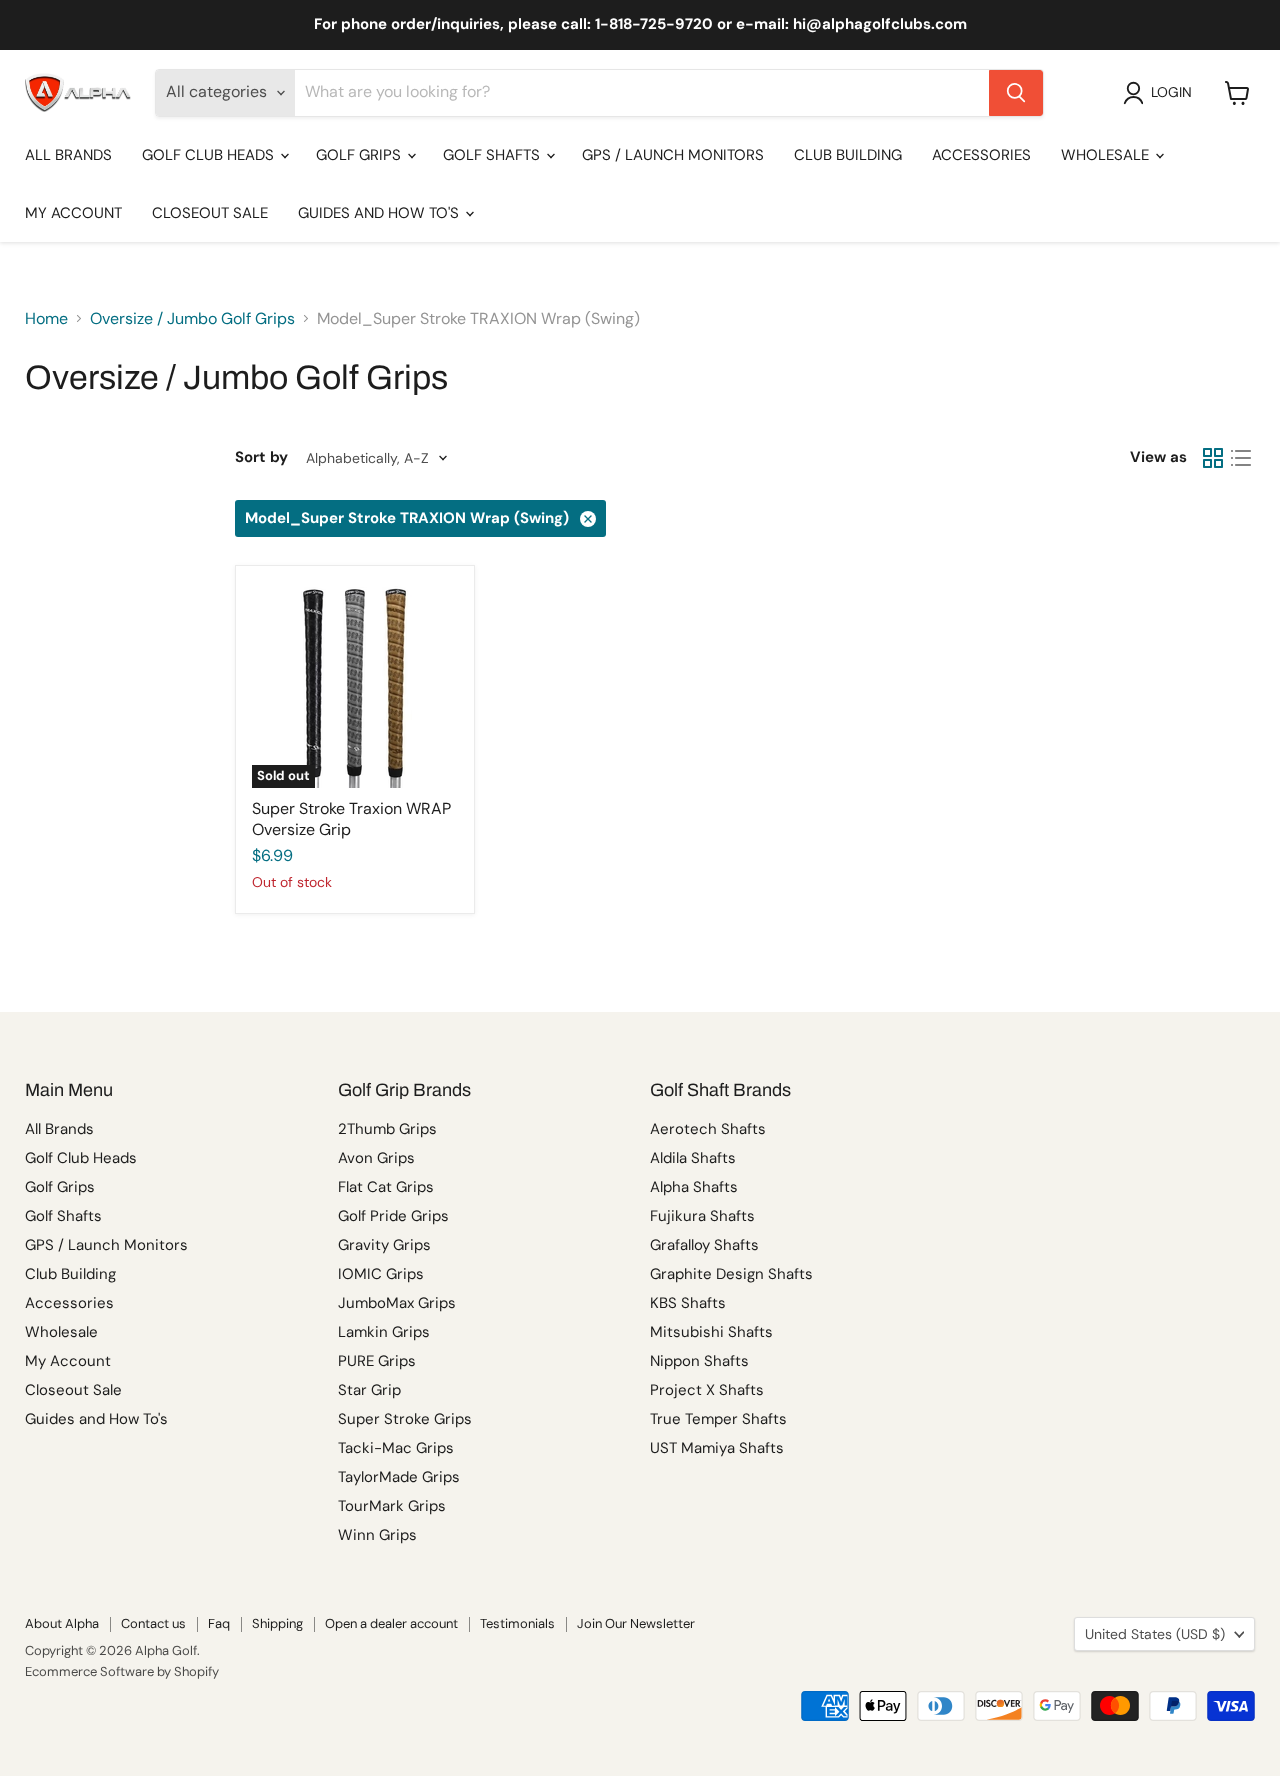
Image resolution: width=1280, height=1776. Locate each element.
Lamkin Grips (384, 1332)
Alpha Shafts (694, 1187)
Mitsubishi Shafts (711, 1332)
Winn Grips (377, 1535)
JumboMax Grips (397, 1303)
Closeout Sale (210, 213)
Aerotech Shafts (708, 1129)
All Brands (68, 155)
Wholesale (1107, 155)
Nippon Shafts (699, 1361)
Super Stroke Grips (405, 1419)
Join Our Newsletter (636, 1623)
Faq (219, 1623)
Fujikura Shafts (702, 1216)
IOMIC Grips (381, 1274)
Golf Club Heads (210, 155)
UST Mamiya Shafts (717, 1448)
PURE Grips (377, 1361)
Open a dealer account (391, 1623)
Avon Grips (376, 1158)
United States (1155, 1634)
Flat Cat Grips (386, 1187)
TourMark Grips (392, 1506)
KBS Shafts (688, 1303)
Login (1171, 92)
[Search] (1016, 93)
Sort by (261, 457)
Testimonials (517, 1623)
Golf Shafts (493, 155)
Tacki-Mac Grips (396, 1448)
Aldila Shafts (693, 1158)
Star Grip (369, 1390)
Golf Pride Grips (393, 1216)
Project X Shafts (707, 1390)
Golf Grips (360, 155)
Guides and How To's (380, 213)
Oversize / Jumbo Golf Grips (192, 319)
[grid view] (1213, 458)
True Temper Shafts (718, 1419)
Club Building (848, 155)
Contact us (153, 1623)
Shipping (277, 1623)
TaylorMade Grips (399, 1477)
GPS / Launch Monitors (673, 155)
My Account (73, 213)
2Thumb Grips (387, 1129)
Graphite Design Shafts (731, 1274)
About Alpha (62, 1623)
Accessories (981, 155)
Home (46, 319)
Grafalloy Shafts (704, 1245)
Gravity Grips (384, 1245)
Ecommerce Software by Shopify (122, 1671)
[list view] (1241, 458)
